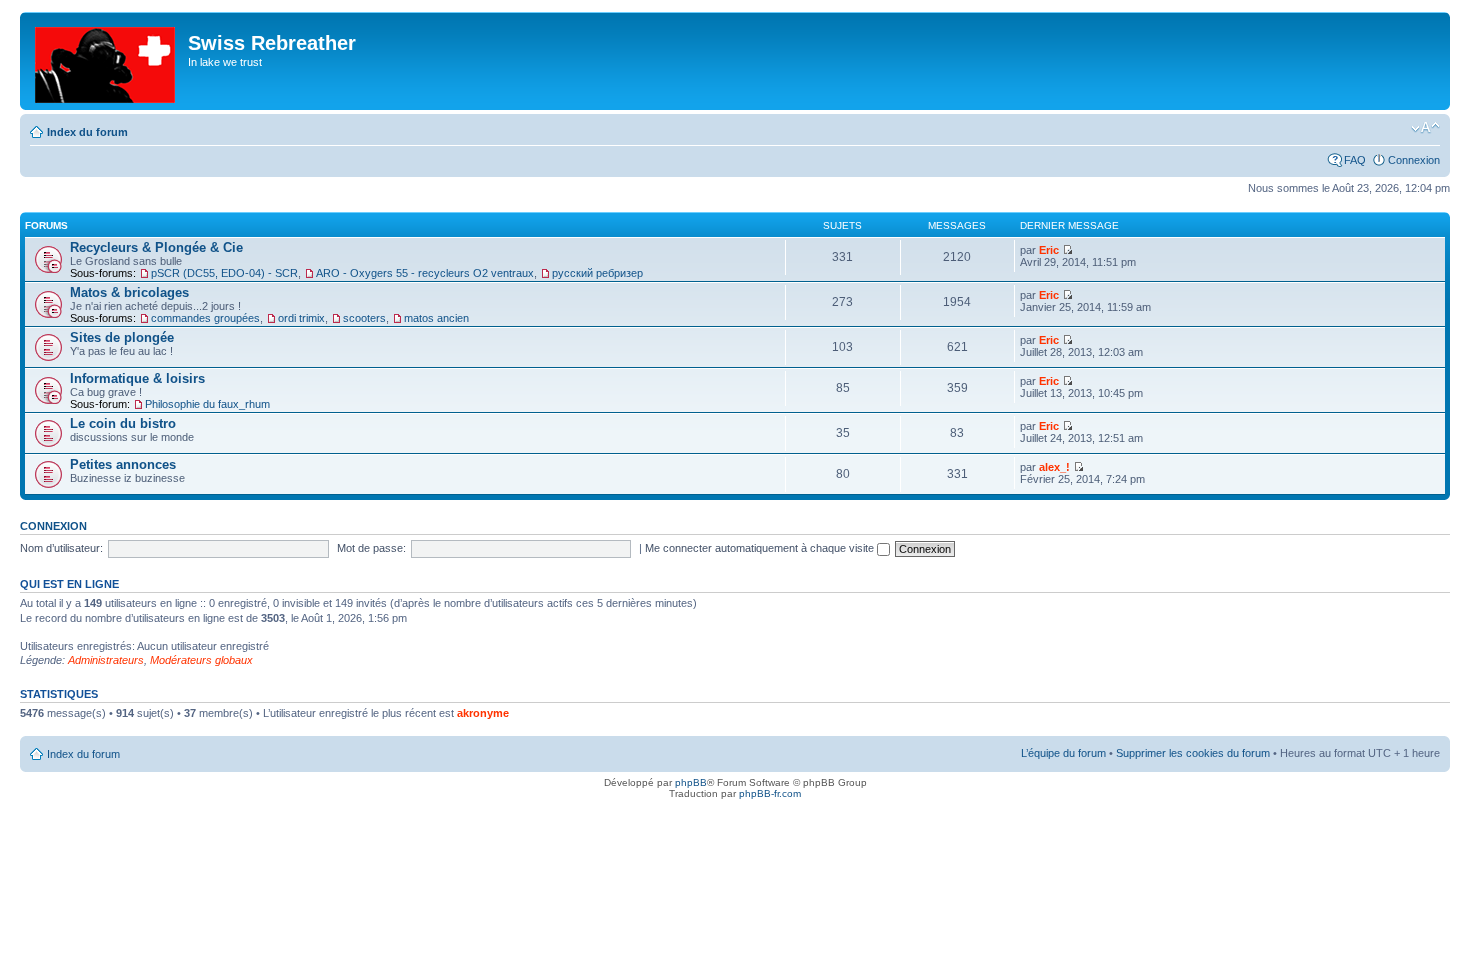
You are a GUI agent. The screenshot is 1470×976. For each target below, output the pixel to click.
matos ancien (436, 318)
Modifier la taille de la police (1425, 128)
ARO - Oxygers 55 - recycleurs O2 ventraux (425, 273)
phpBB (691, 782)
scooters (364, 318)
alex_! (1054, 467)
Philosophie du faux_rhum (207, 404)
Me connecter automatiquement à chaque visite (761, 548)
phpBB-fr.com (770, 793)
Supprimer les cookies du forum (1193, 753)
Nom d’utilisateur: (61, 548)
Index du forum (87, 132)
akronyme (483, 713)
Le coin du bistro (123, 423)
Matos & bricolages (129, 292)
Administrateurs (106, 660)
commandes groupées (205, 318)
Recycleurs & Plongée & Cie (156, 247)
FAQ (1355, 160)
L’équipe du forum (1063, 753)
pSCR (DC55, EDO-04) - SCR (224, 273)
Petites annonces (123, 464)
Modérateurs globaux (201, 660)
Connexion (1414, 160)
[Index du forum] (106, 61)
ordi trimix (301, 318)
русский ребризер (597, 273)
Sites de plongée (122, 337)
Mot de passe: (371, 548)
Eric (1049, 250)
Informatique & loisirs (137, 378)
